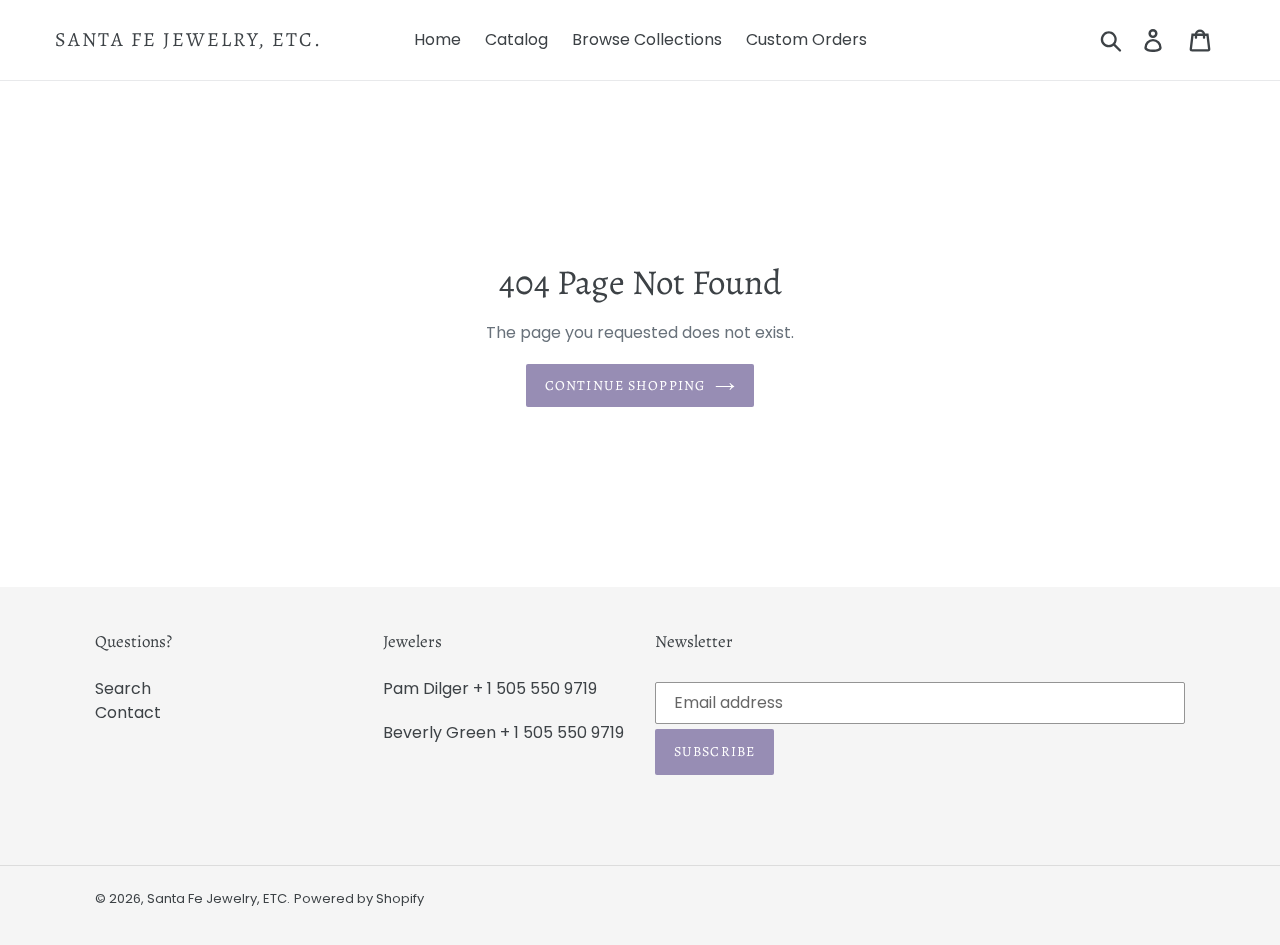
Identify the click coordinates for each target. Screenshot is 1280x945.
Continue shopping (625, 385)
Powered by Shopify (359, 898)
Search (123, 688)
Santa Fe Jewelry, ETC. (188, 40)
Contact (128, 712)
